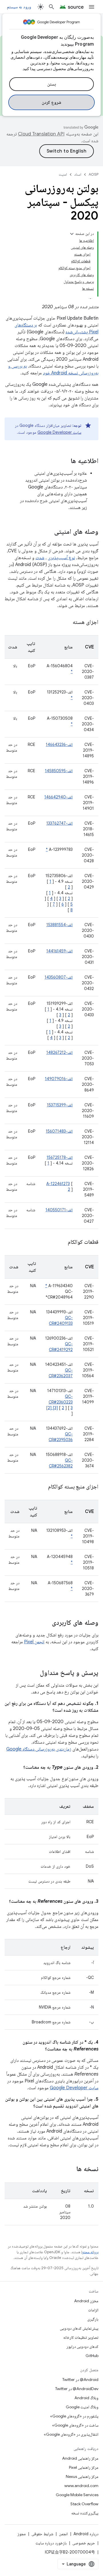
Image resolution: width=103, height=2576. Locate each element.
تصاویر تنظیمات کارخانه (81, 2337)
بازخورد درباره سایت (51, 2543)
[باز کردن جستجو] (51, 7)
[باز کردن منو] (92, 7)
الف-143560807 (59, 977)
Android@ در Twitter (80, 2380)
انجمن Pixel (34, 1642)
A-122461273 (58, 1184)
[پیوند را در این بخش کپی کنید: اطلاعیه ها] (65, 461)
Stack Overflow (84, 2504)
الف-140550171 (59, 1210)
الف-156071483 (59, 1131)
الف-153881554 (60, 925)
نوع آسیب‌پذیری (61, 558)
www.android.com (81, 2486)
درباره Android (86, 2534)
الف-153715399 (60, 1105)
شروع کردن (52, 102)
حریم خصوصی (84, 2543)
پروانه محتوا (90, 2252)
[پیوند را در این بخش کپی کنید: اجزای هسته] (67, 622)
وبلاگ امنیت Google (82, 2407)
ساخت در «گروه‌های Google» (75, 2425)
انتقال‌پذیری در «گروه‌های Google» (71, 2434)
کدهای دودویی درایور (82, 2346)
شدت (40, 558)
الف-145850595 (59, 771)
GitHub (92, 2356)
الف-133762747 (60, 823)
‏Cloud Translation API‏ (41, 134)
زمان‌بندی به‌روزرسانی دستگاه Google (39, 1749)
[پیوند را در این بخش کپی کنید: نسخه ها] (71, 2169)
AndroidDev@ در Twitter (77, 2389)
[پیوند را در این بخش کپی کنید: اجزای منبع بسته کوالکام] (41, 1487)
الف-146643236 (59, 745)
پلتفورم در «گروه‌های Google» (74, 2416)
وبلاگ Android (86, 2398)
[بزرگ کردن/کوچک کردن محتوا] (72, 234)
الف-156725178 (60, 1157)
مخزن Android (86, 2301)
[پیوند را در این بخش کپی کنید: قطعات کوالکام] (61, 1242)
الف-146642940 (59, 797)
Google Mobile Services (77, 2495)
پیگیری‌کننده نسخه (85, 2513)
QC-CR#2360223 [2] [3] (59, 1402)
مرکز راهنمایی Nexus (82, 2476)
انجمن (63, 2534)
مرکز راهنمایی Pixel (84, 2467)
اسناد (78, 174)
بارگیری (93, 2319)
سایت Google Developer (59, 432)
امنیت (63, 174)
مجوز (22, 2534)
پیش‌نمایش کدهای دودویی (79, 2328)
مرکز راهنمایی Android (80, 2458)
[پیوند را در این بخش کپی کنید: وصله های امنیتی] (48, 532)
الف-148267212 (60, 1052)
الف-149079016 (59, 1079)
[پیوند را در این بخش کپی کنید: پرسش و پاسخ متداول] (34, 1673)
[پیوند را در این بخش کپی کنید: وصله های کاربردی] (46, 1623)
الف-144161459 (60, 951)
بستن (52, 84)
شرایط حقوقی (42, 2534)
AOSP (94, 174)
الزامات (93, 2310)
